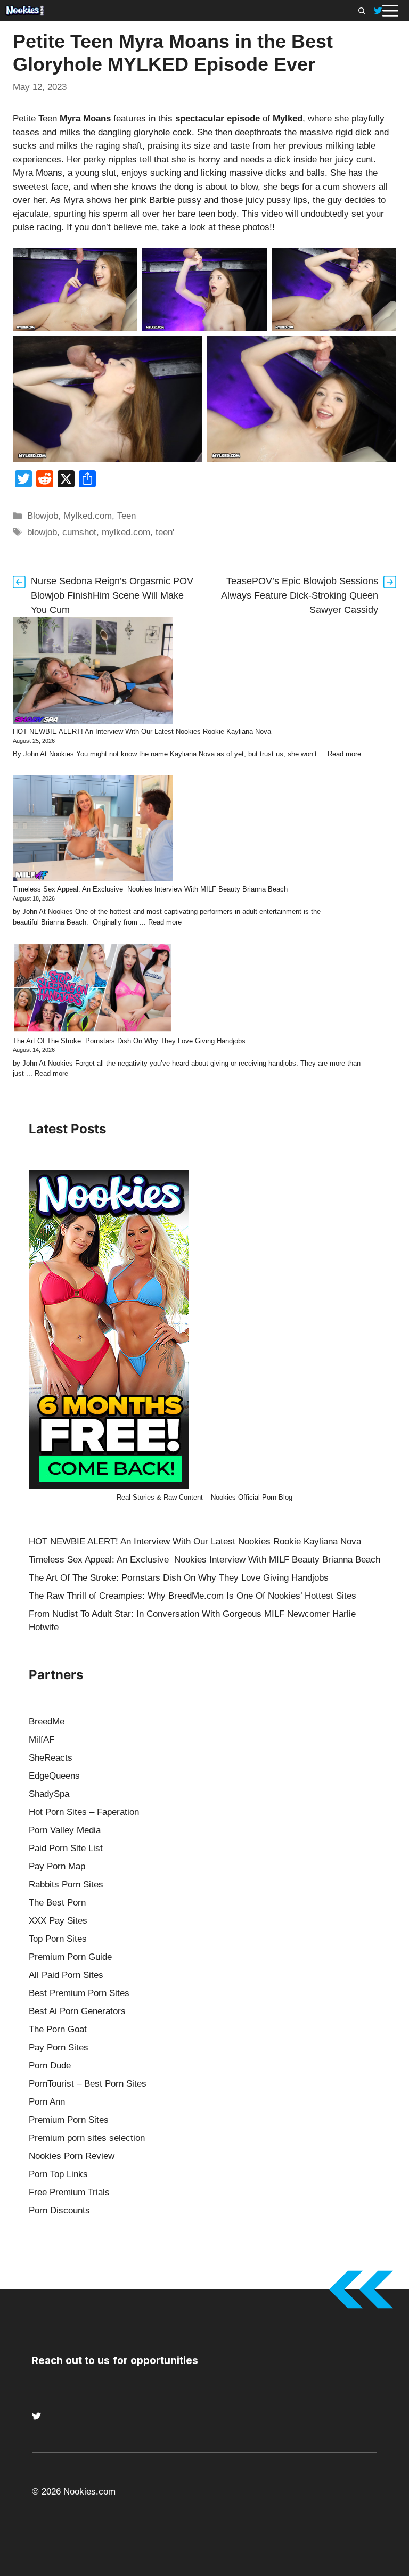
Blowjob (43, 516)
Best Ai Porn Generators (77, 2011)
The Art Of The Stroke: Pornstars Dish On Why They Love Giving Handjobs (129, 1041)
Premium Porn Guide (70, 1957)
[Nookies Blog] (24, 11)
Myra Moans (85, 118)
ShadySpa (49, 1794)
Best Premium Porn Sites (79, 1993)
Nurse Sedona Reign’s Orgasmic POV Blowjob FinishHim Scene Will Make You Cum (112, 595)
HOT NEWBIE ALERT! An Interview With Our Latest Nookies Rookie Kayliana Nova (142, 731)
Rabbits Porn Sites (66, 1884)
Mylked (288, 118)
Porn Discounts (59, 2210)
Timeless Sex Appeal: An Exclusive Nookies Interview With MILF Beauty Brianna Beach (150, 889)
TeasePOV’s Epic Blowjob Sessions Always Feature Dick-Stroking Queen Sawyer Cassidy (300, 595)
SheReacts (51, 1758)
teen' (165, 532)
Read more (344, 754)
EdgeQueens (54, 1776)
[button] (362, 11)
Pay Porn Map (57, 1866)
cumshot (79, 532)
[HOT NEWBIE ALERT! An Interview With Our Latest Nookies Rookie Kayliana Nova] (93, 672)
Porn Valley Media (65, 1830)
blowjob (42, 532)
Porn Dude (50, 2066)
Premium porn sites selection (87, 2138)
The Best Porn (57, 1903)
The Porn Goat (58, 2029)
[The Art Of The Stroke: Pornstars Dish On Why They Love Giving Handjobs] (93, 989)
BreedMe (47, 1722)
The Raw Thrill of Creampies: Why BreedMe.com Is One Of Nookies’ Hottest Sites (193, 1596)
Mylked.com (88, 516)
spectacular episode (218, 118)
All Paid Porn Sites (66, 1975)
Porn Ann (47, 2102)
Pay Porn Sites (59, 2047)
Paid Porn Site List (66, 1848)
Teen (126, 516)
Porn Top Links (58, 2174)
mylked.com (126, 532)
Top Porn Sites (58, 1939)
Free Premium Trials (69, 2192)
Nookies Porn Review (72, 2156)
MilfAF (42, 1740)
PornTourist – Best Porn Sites (88, 2084)
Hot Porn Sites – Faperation (84, 1812)
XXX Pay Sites (58, 1921)
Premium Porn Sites (69, 2120)
